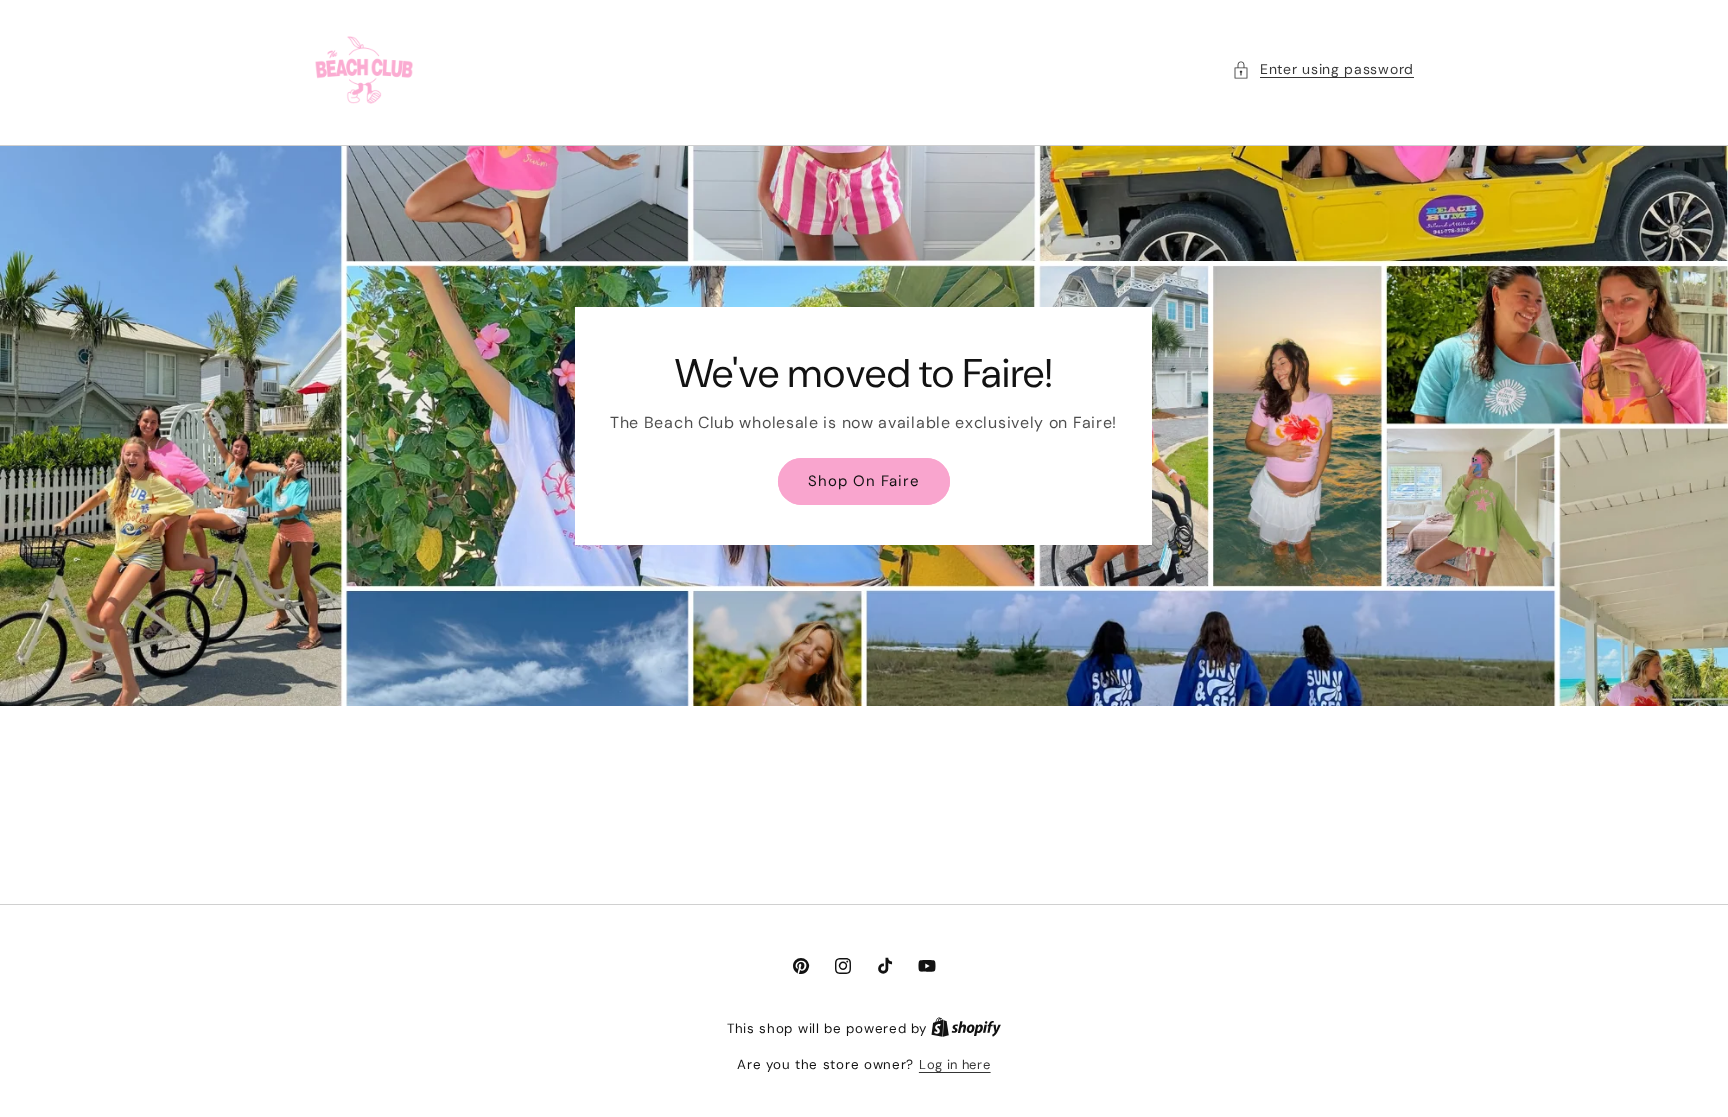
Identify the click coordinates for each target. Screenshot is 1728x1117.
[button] (1323, 69)
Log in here (955, 1064)
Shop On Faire (864, 481)
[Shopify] (966, 1028)
